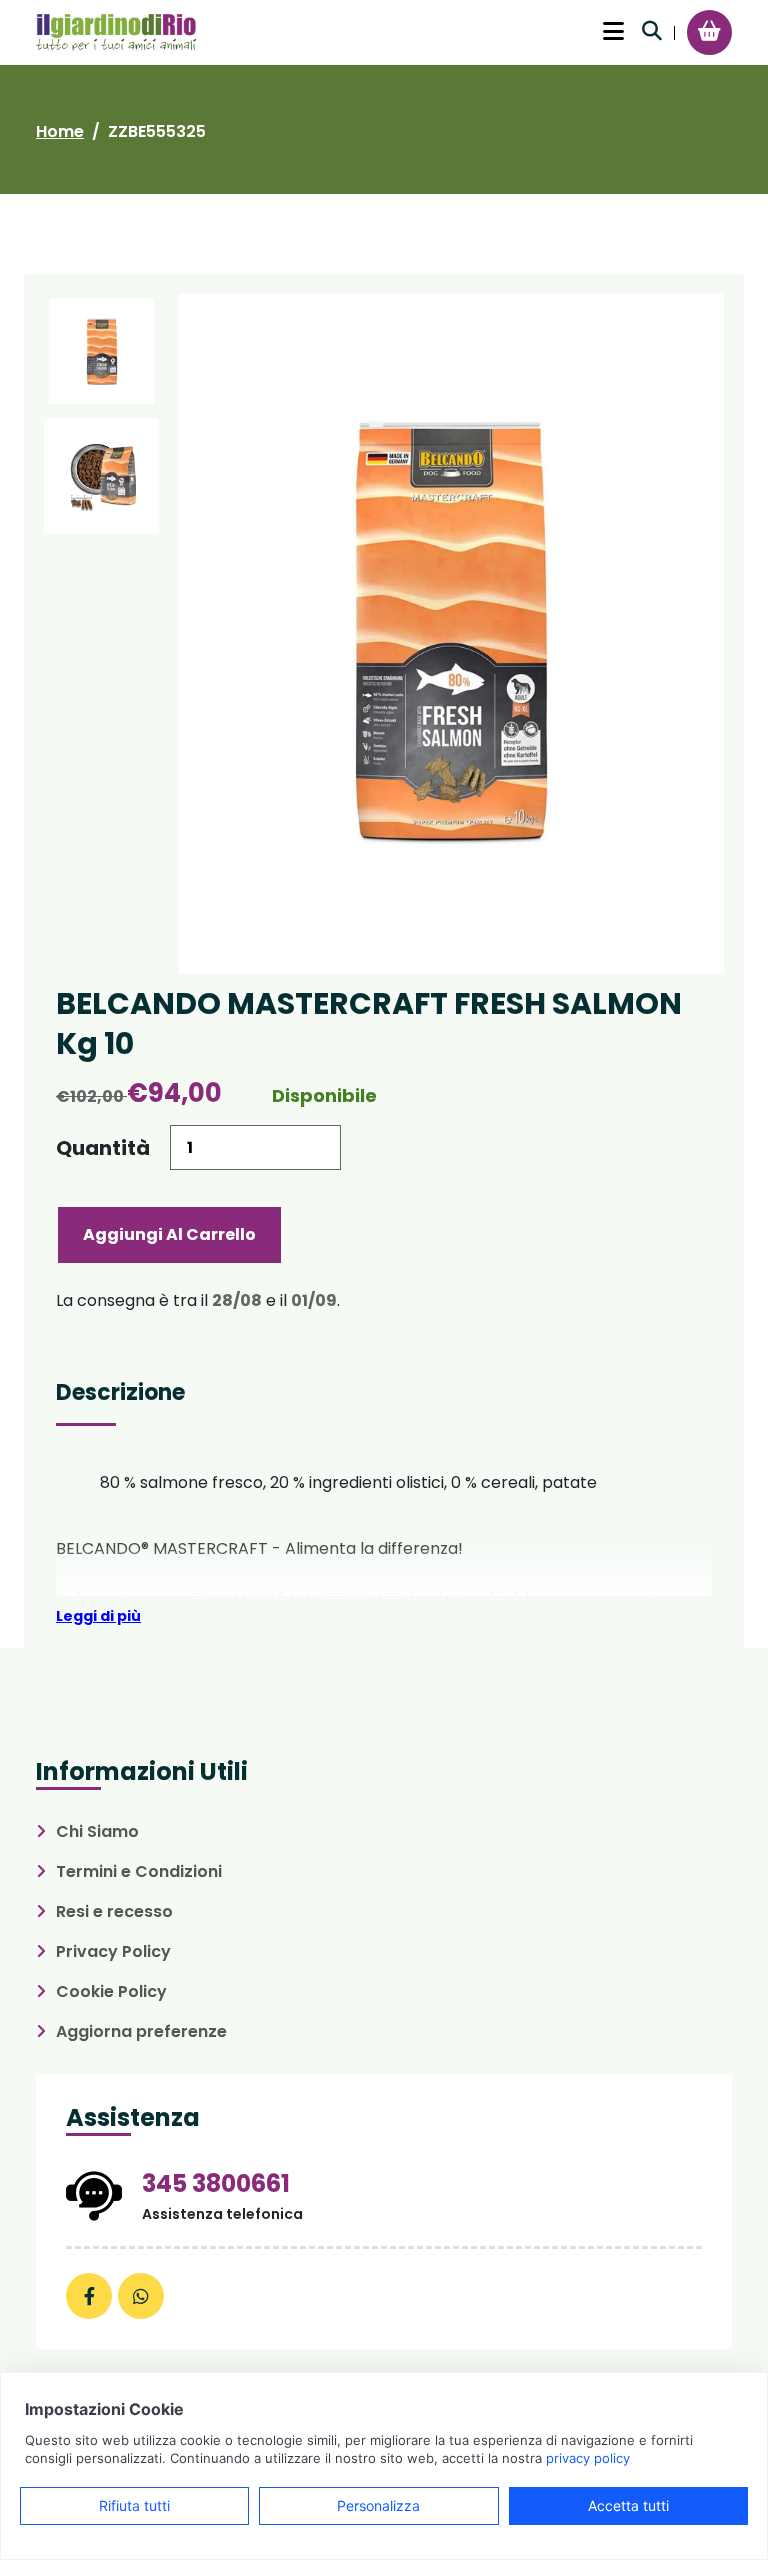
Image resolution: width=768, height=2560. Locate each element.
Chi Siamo (97, 1831)
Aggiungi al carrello (169, 1234)
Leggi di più (98, 1616)
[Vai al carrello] (709, 31)
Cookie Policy (111, 1991)
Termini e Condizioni (139, 1871)
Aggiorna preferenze (141, 2031)
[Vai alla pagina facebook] (89, 2296)
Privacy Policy (113, 1951)
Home (60, 131)
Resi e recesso (114, 1911)
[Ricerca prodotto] (652, 31)
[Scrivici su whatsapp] (141, 2296)
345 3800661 (216, 2183)
